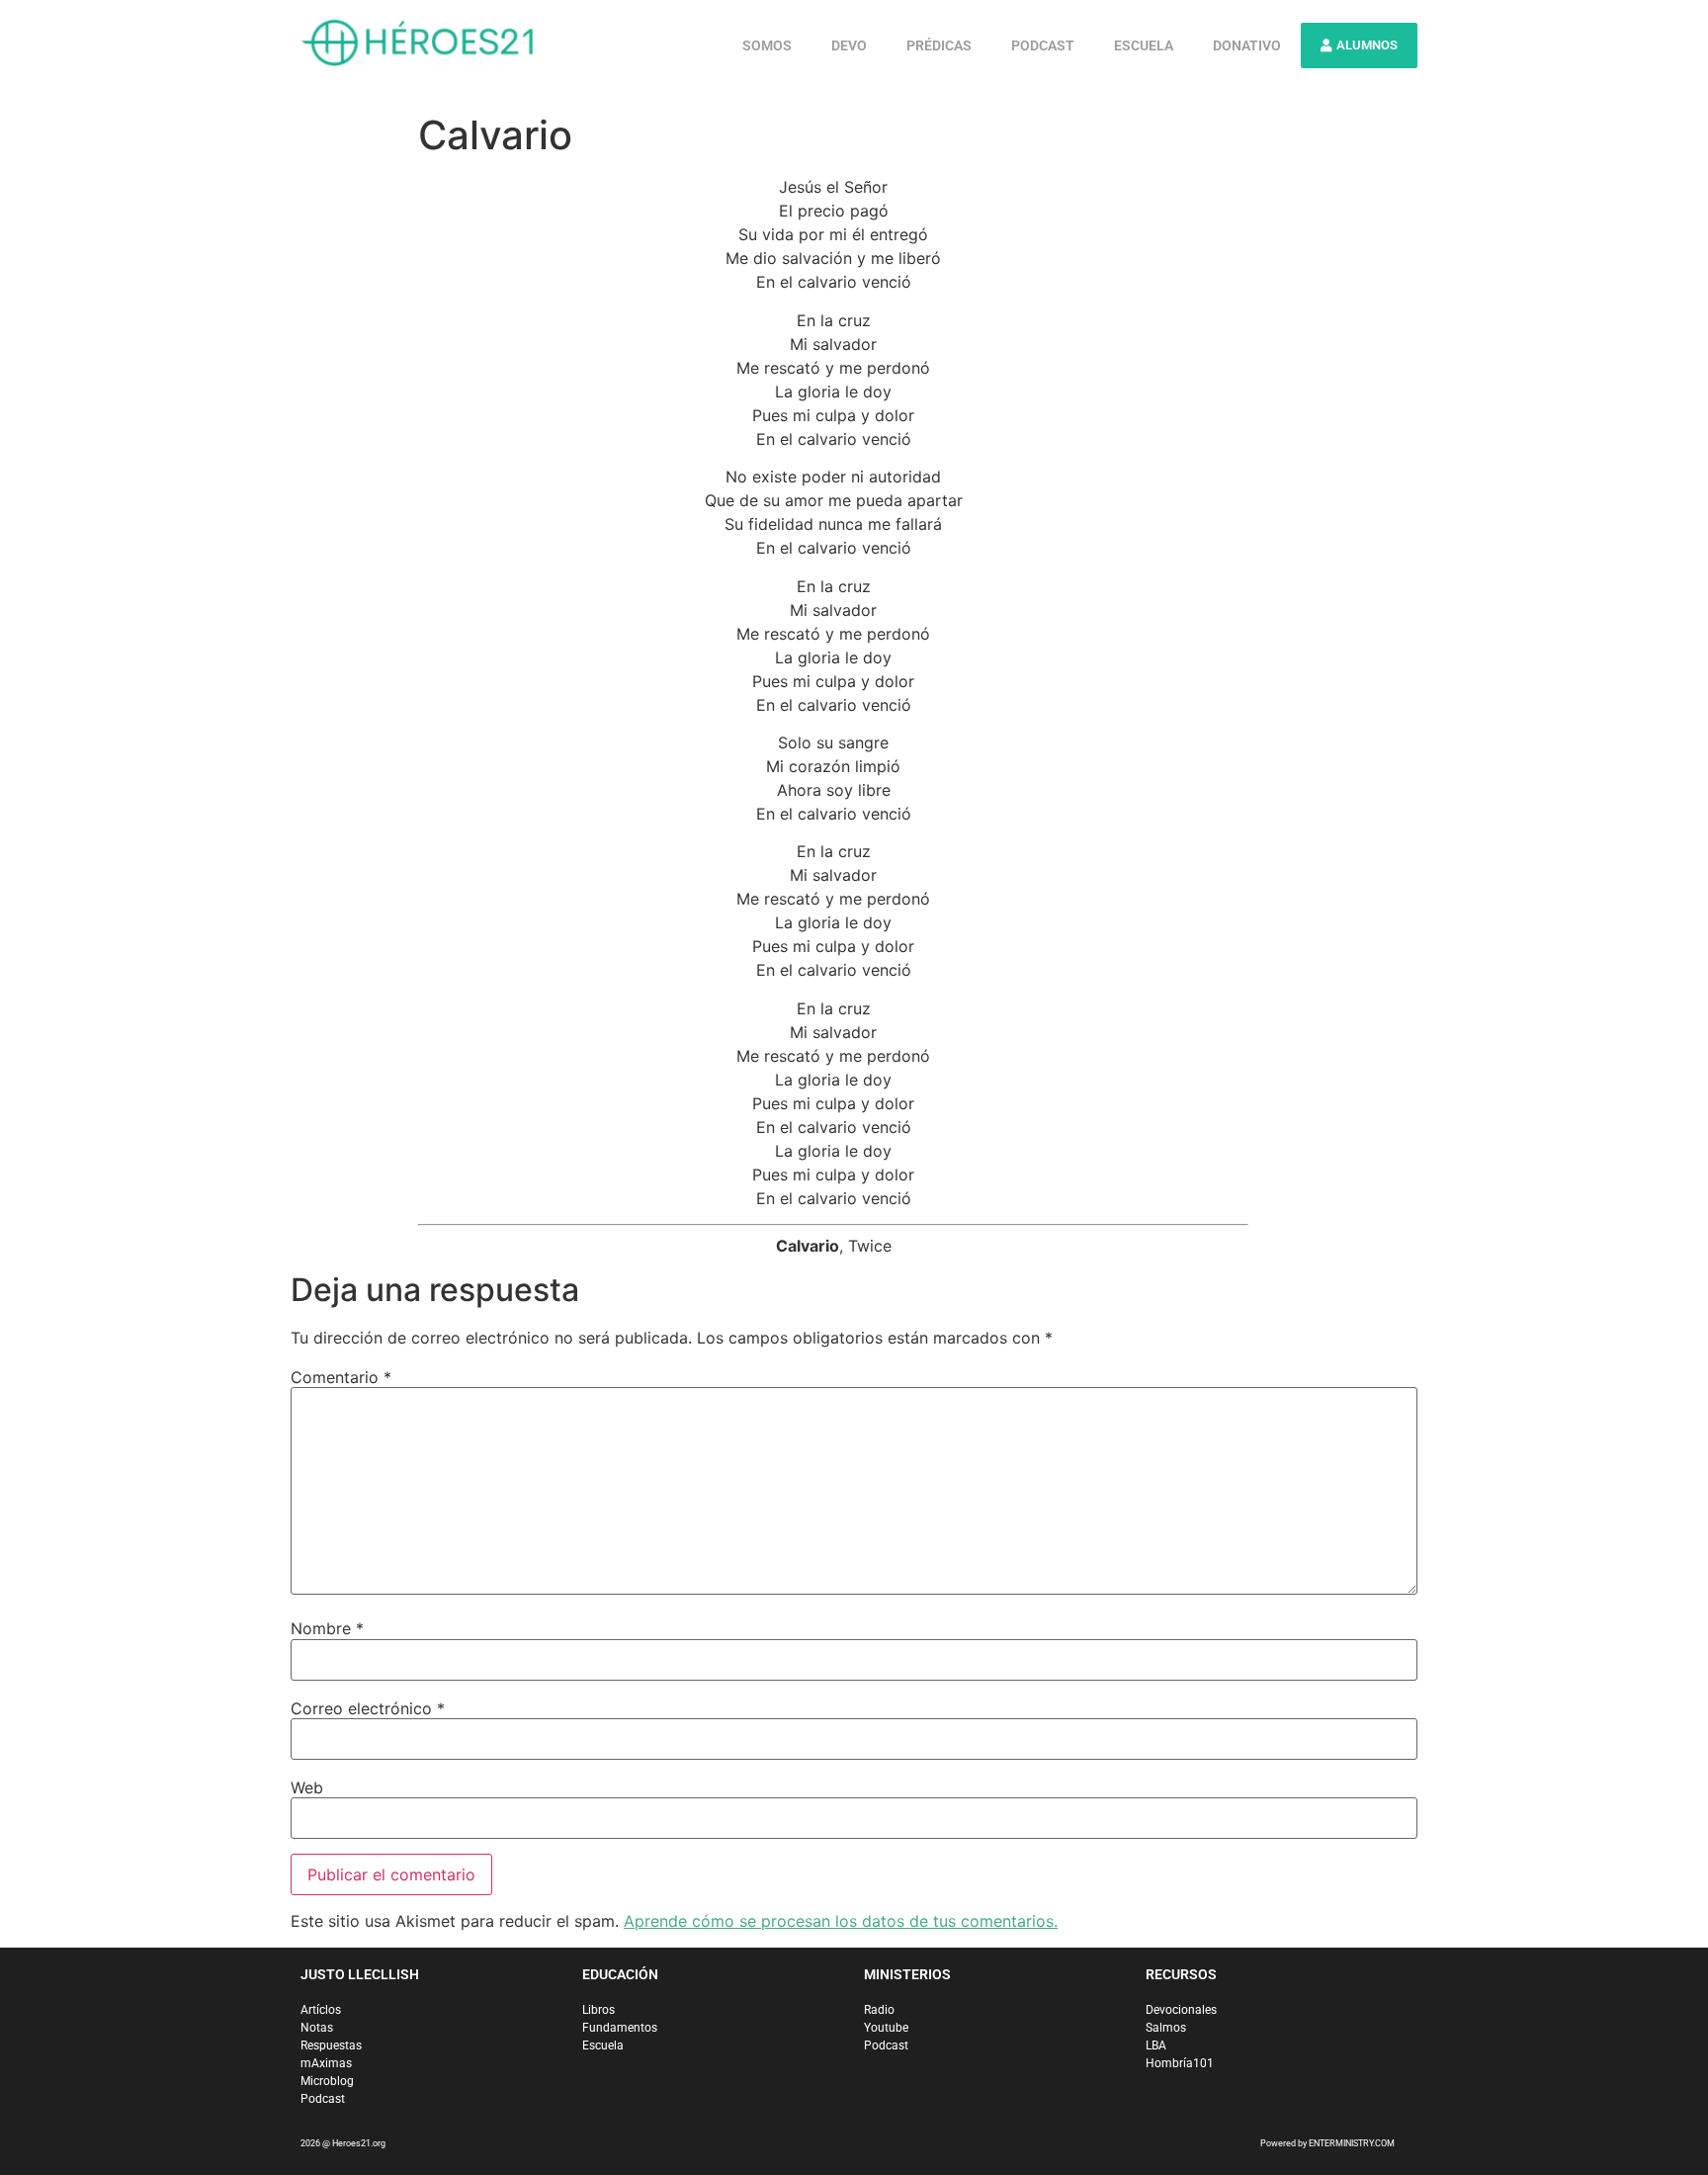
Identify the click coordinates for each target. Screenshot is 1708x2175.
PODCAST (1043, 45)
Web (307, 1787)
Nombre (327, 1628)
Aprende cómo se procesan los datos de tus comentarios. (841, 1921)
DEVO (849, 45)
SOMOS (767, 45)
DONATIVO (1247, 45)
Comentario (341, 1377)
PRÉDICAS (939, 45)
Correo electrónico (368, 1708)
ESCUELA (1144, 45)
